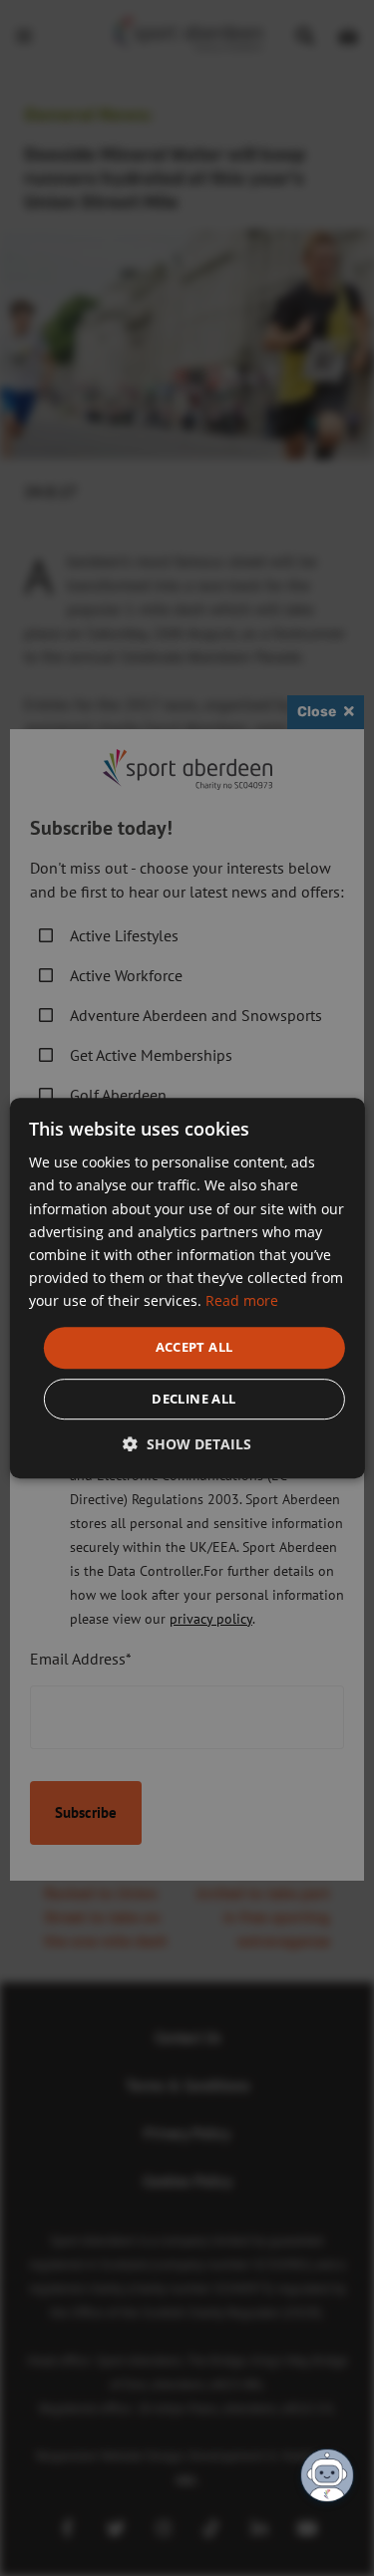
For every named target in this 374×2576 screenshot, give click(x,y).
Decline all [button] (193, 1399)
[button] (187, 1444)
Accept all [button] (194, 1347)
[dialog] (187, 1288)
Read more (242, 1300)
